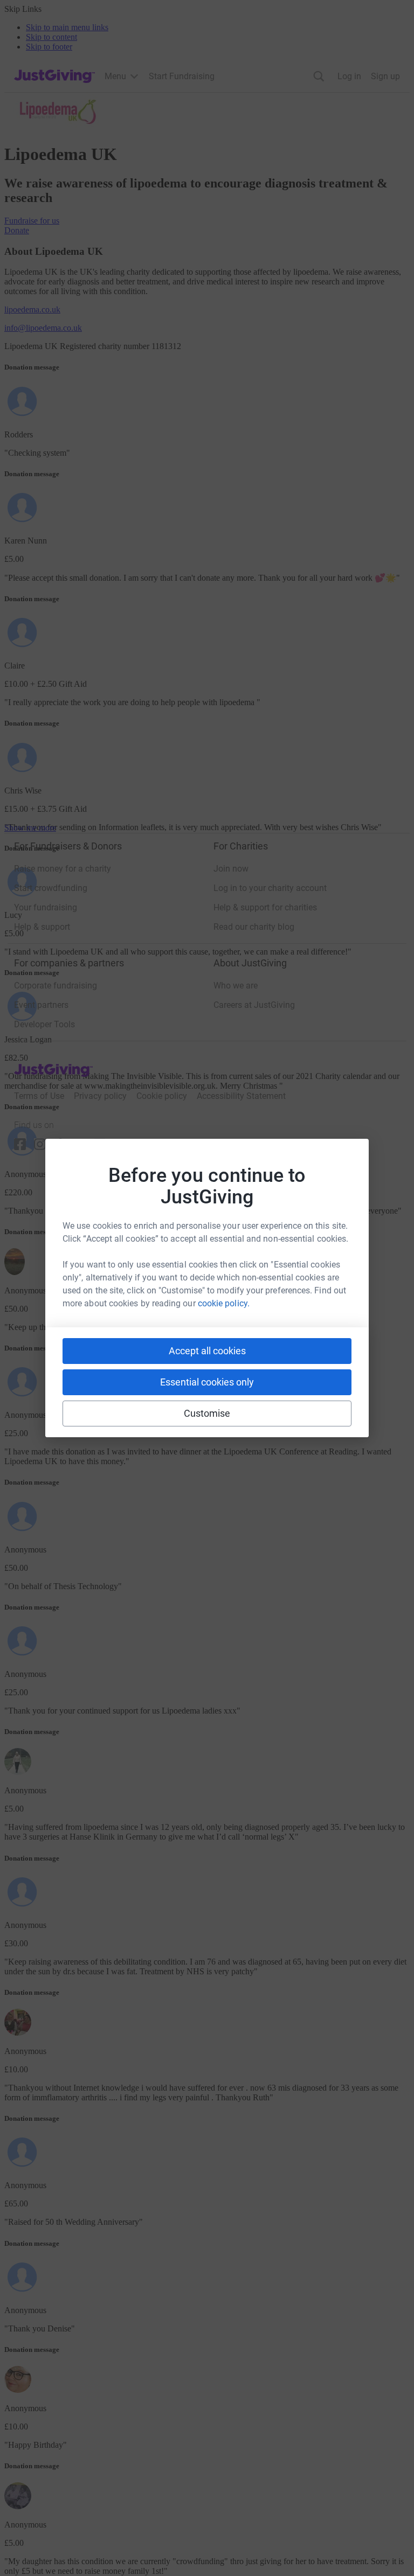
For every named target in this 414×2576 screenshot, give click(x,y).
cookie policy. (224, 1303)
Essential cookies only (207, 1382)
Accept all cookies (207, 1351)
